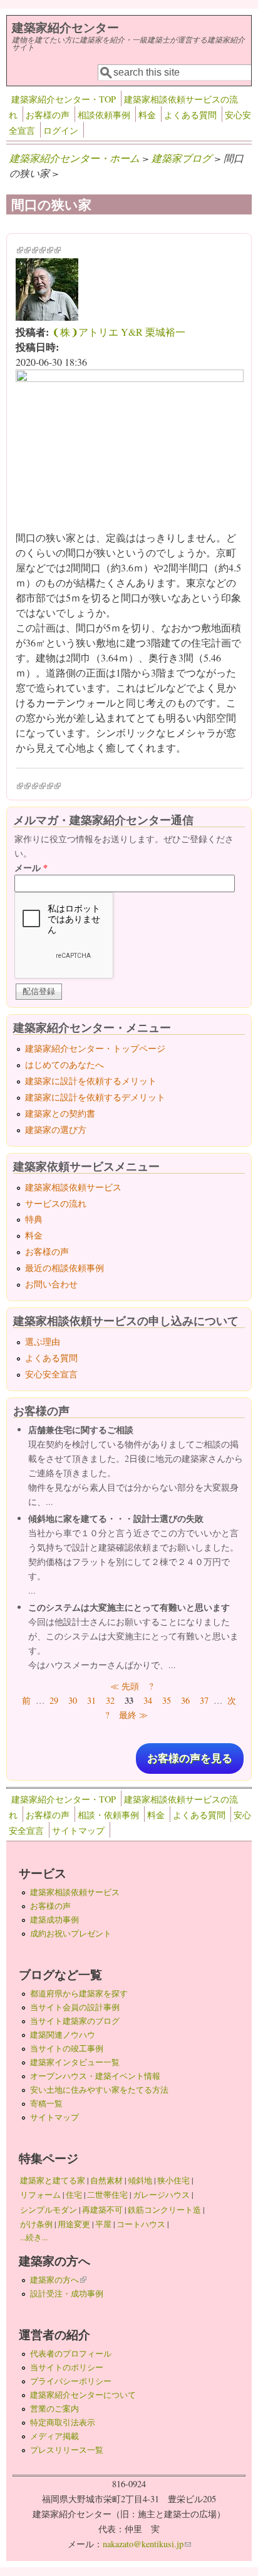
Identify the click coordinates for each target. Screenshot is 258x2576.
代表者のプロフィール (71, 2353)
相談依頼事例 (104, 115)
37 (204, 1700)
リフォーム (40, 2195)
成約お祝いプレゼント (71, 1933)
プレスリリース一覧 (67, 2450)
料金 (147, 115)
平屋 (103, 2224)
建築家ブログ (182, 158)
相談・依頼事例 (108, 1815)
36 (185, 1700)
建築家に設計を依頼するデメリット (95, 1097)
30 (73, 1700)
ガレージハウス (161, 2195)
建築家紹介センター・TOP (64, 99)
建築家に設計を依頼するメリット (91, 1081)
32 (110, 1700)
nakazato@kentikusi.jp (147, 2544)
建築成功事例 (54, 1919)
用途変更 (74, 2224)
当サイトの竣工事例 (67, 2048)
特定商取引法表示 (63, 2422)
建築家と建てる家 (53, 2180)
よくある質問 (190, 115)
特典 (34, 1219)
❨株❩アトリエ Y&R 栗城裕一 (119, 332)
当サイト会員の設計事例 (75, 2007)
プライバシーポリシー (71, 2381)
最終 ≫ (133, 1715)
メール (31, 868)
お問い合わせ (51, 1284)
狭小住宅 (173, 2180)
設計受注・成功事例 (67, 2293)
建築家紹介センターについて (83, 2395)
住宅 (74, 2195)
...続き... (34, 2237)
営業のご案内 (54, 2408)
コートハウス (141, 2224)
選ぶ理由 (43, 1341)
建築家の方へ (58, 2280)
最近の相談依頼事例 (64, 1268)
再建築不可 (102, 2210)
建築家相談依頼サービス (73, 1187)
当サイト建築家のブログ (75, 2021)
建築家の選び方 (56, 1130)
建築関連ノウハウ (63, 2035)
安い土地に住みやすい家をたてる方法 (99, 2090)
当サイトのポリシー (67, 2367)
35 (167, 1700)
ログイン (61, 130)
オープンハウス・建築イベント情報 (95, 2076)
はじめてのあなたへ (64, 1064)
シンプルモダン (49, 2210)
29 (54, 1700)
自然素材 (106, 2180)
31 (91, 1700)
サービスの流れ (56, 1203)
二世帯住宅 (107, 2195)
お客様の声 (48, 115)
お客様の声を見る (190, 1758)
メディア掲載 (54, 2436)
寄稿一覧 (46, 2103)
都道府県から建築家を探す (79, 1993)
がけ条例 (36, 2224)
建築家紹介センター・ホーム (75, 158)
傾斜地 (140, 2180)
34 (148, 1700)
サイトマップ (78, 1830)
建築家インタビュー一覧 (75, 2062)
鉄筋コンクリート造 (164, 2210)
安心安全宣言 (51, 1374)
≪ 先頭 (125, 1686)
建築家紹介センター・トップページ (95, 1048)
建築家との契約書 (60, 1113)
